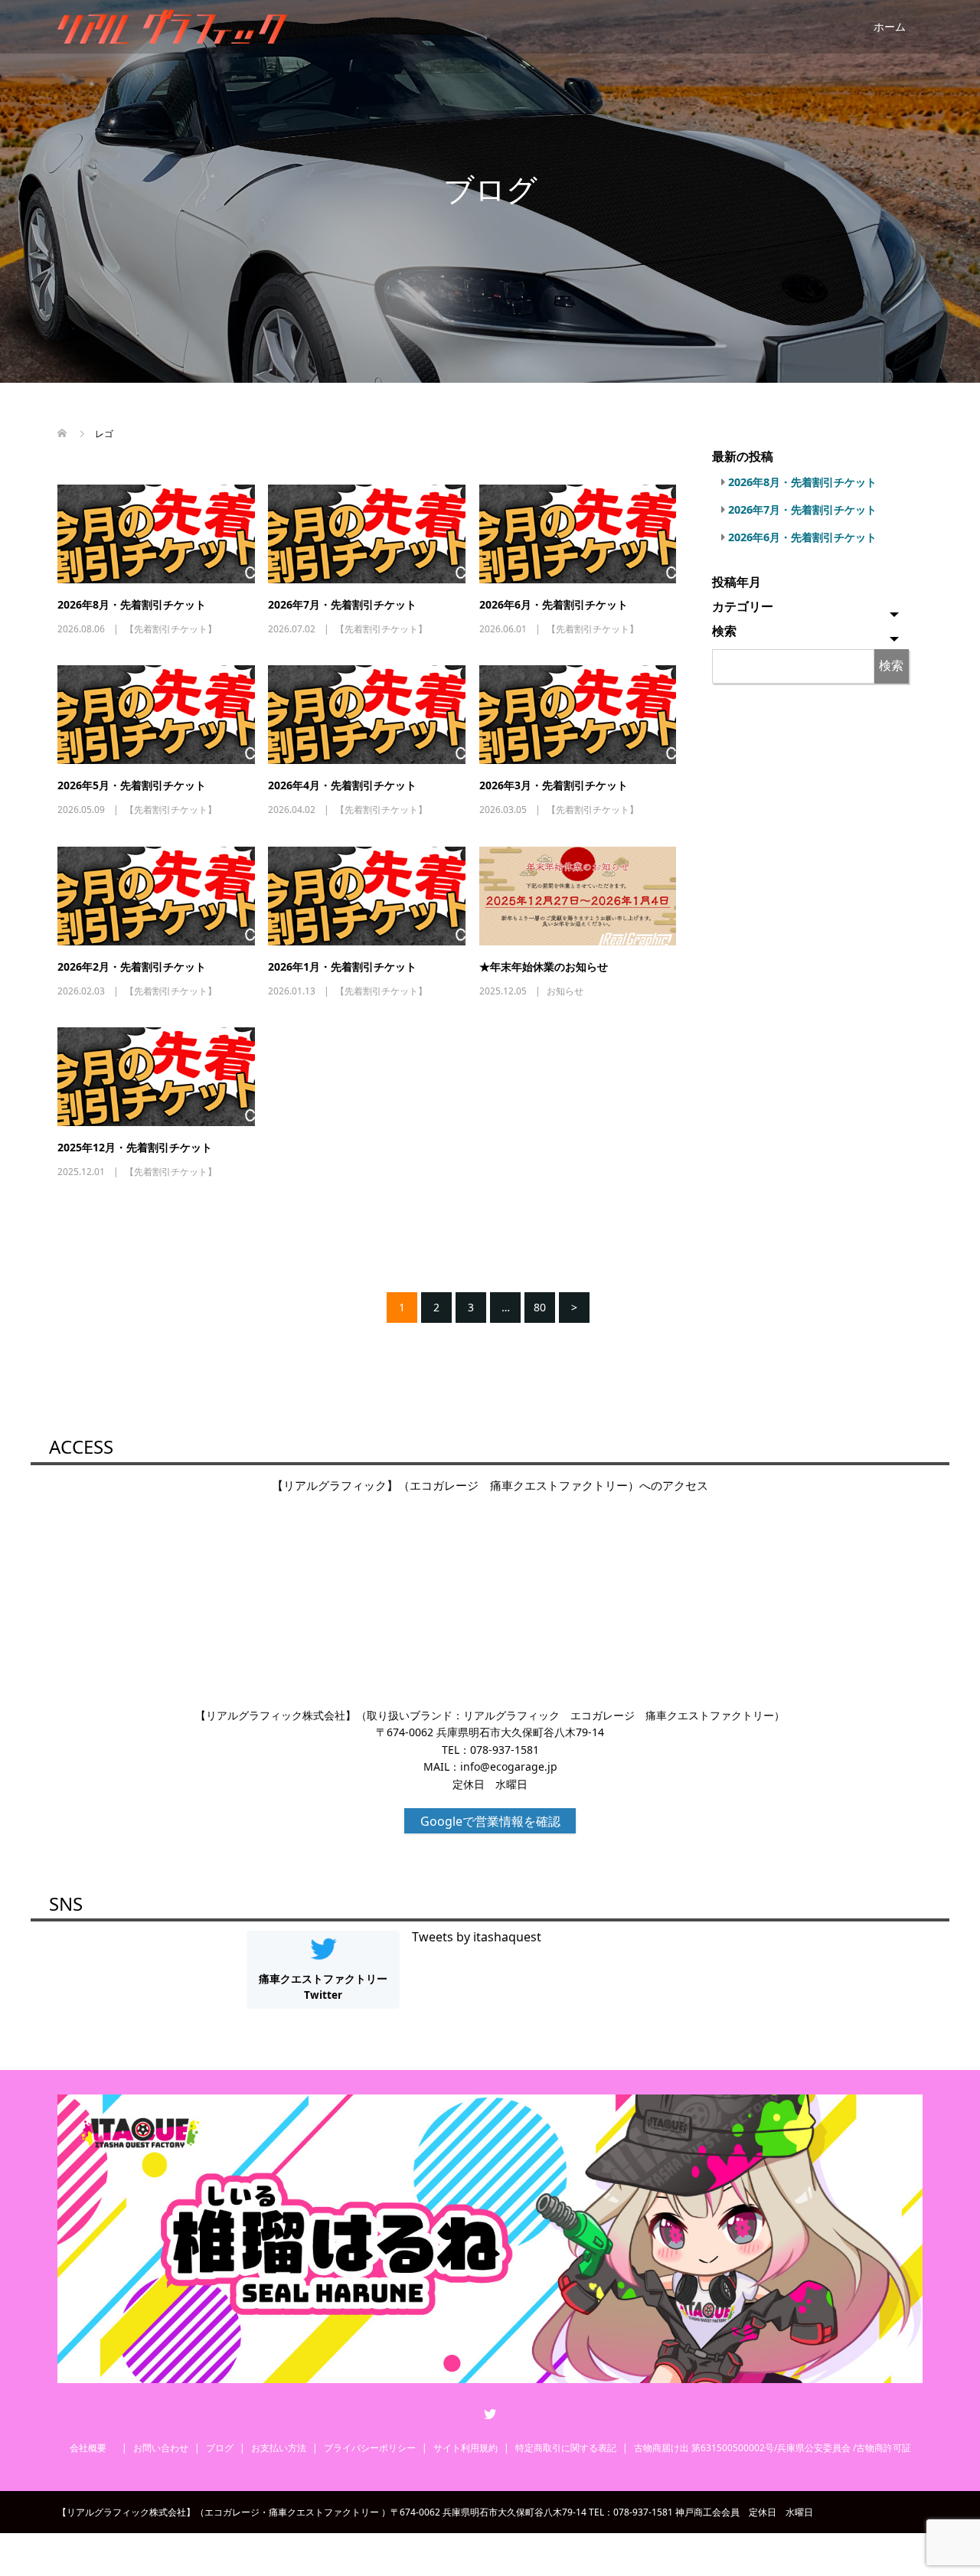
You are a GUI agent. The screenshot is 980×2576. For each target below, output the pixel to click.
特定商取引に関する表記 (566, 2448)
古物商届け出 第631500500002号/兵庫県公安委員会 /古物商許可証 (773, 2448)
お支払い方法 (279, 2448)
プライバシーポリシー (370, 2448)
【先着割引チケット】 (171, 629)
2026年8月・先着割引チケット (132, 604)
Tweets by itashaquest (477, 1937)
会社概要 (93, 2448)
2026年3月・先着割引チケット (554, 785)
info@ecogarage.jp (509, 1766)
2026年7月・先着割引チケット (342, 604)
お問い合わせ (161, 2448)
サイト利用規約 (465, 2448)
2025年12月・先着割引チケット (135, 1147)
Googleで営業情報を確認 (490, 1821)
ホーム (890, 26)
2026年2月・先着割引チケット (132, 966)
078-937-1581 (505, 1750)
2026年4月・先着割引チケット (342, 785)
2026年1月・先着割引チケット (342, 966)
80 (540, 1307)
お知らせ (565, 991)
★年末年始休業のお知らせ (544, 966)
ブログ (220, 2448)
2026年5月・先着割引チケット (132, 785)
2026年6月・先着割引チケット (554, 604)
